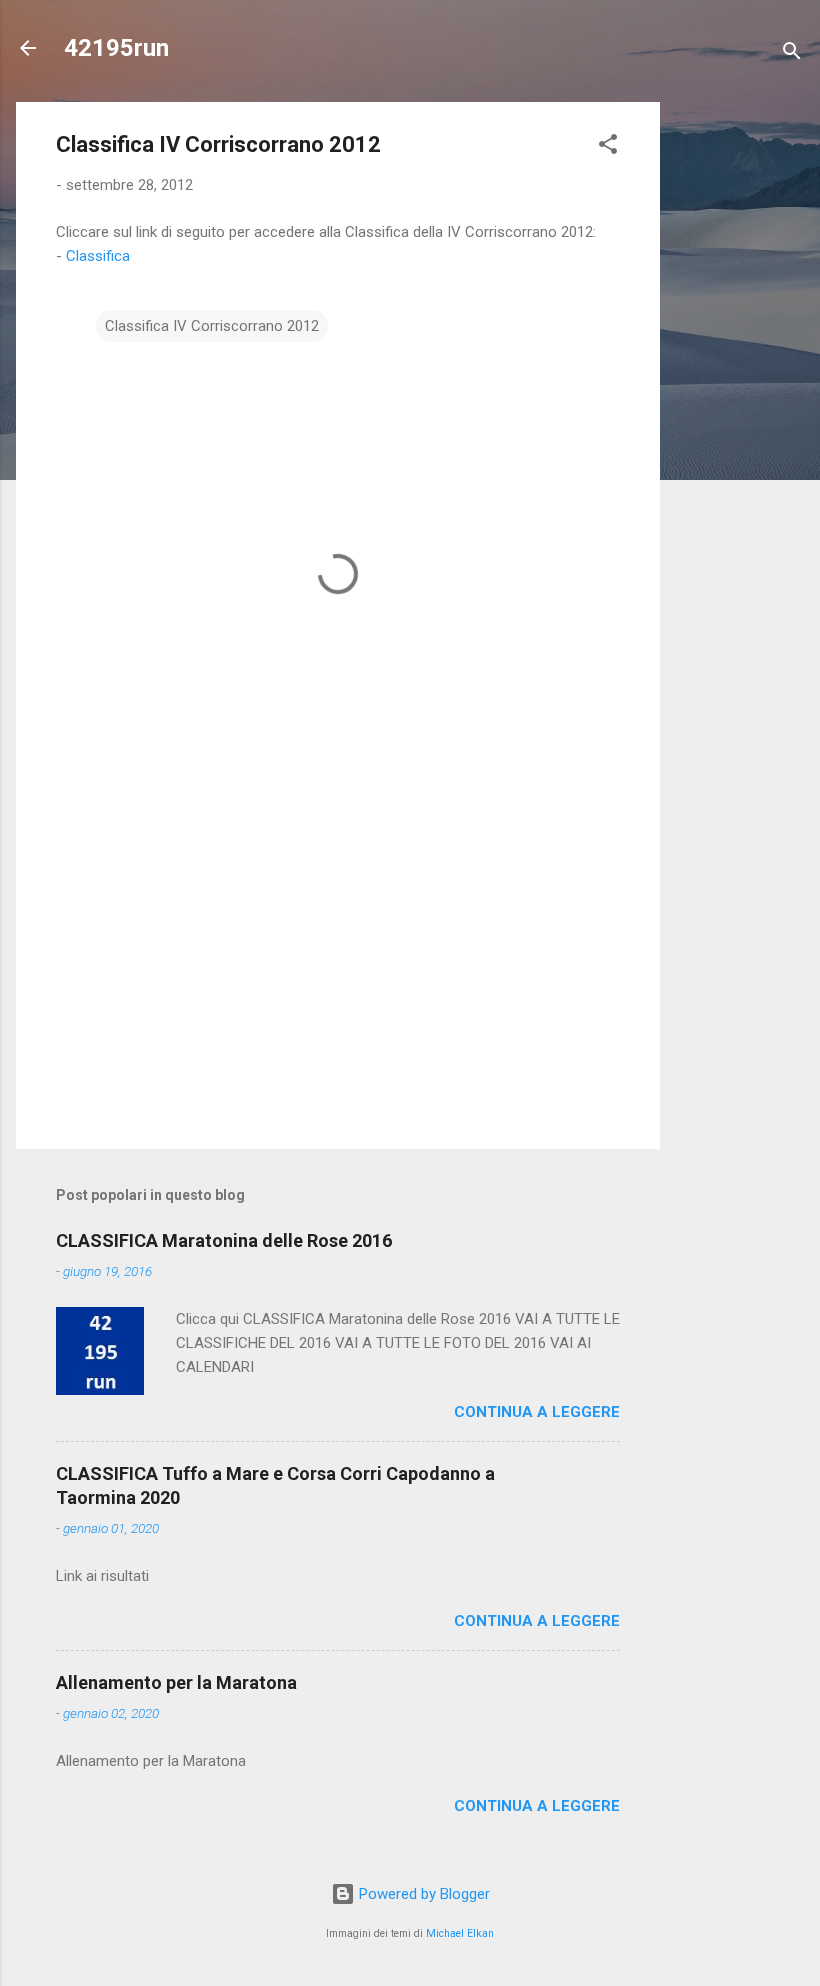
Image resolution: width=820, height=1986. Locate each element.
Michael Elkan (460, 1933)
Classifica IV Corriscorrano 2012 (212, 326)
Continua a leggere (537, 1412)
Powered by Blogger (422, 1894)
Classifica (98, 256)
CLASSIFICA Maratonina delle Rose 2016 (224, 1240)
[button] (608, 147)
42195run (116, 48)
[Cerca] (792, 54)
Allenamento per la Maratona (176, 1682)
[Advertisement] (740, 402)
